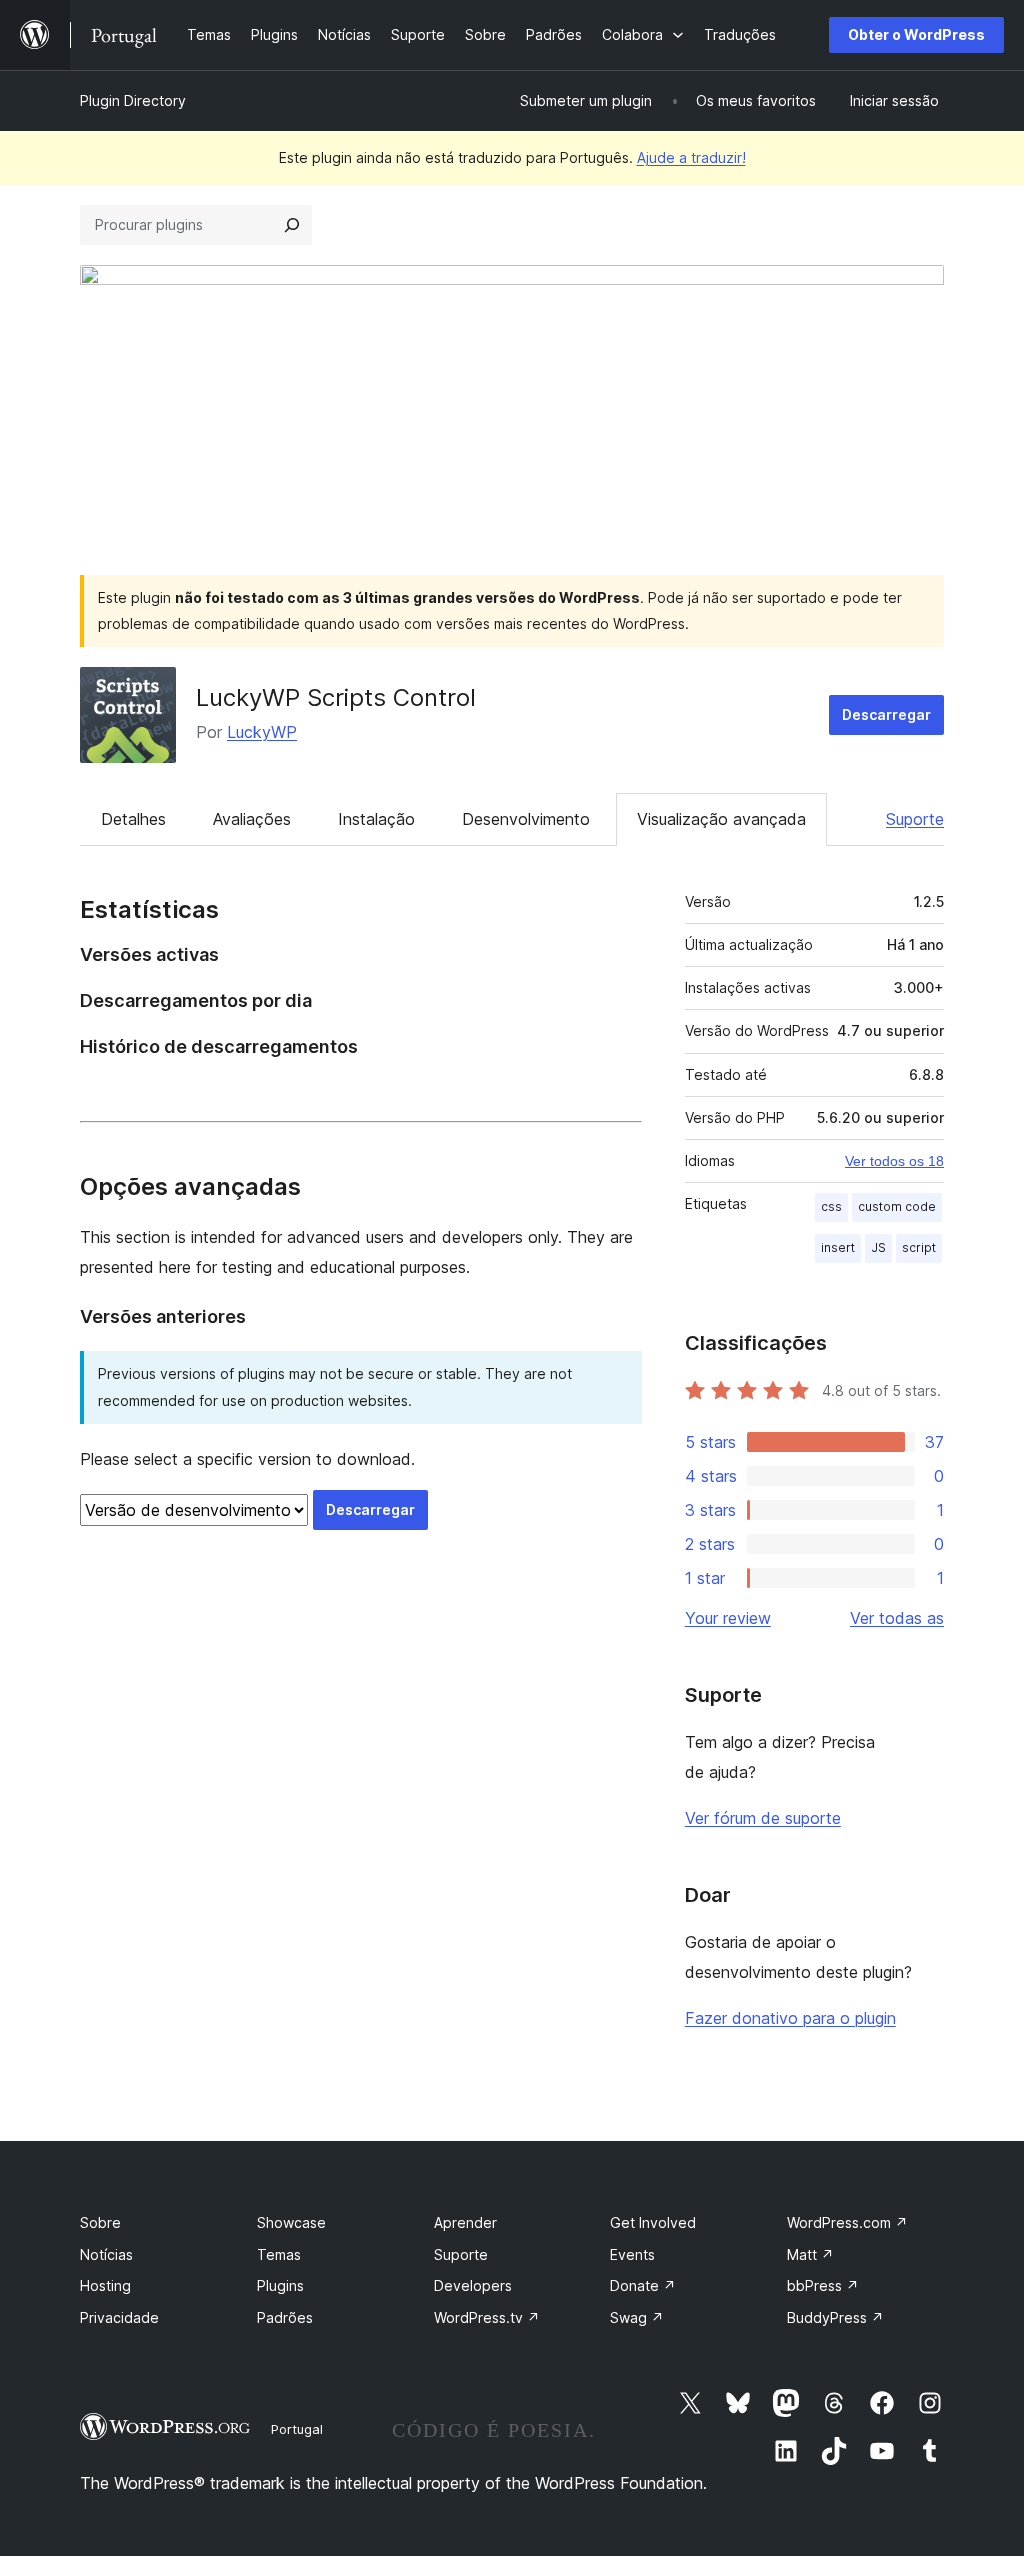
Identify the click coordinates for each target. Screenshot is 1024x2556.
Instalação (376, 819)
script (919, 1247)
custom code (897, 1206)
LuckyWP (262, 732)
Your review (728, 1618)
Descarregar (886, 714)
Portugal (297, 2429)
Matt (810, 2254)
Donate (643, 2285)
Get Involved (653, 2222)
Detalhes (133, 819)
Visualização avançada (721, 819)
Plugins (280, 2285)
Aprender (465, 2222)
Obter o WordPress (916, 34)
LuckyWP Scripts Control (336, 697)
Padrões (285, 2317)
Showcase (291, 2222)
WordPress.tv (487, 2317)
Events (632, 2254)
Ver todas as (897, 1618)
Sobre (100, 2222)
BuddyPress (835, 2317)
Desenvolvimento (526, 819)
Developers (473, 2285)
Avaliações (252, 819)
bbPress (823, 2285)
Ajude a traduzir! (691, 157)
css (831, 1206)
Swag (637, 2317)
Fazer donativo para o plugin (790, 2018)
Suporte (915, 819)
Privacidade (119, 2317)
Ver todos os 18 (894, 1161)
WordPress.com (847, 2222)
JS (878, 1247)
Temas (279, 2254)
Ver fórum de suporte (763, 1818)
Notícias (106, 2254)
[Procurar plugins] (292, 225)
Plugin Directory (133, 100)
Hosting (105, 2285)
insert (838, 1247)
